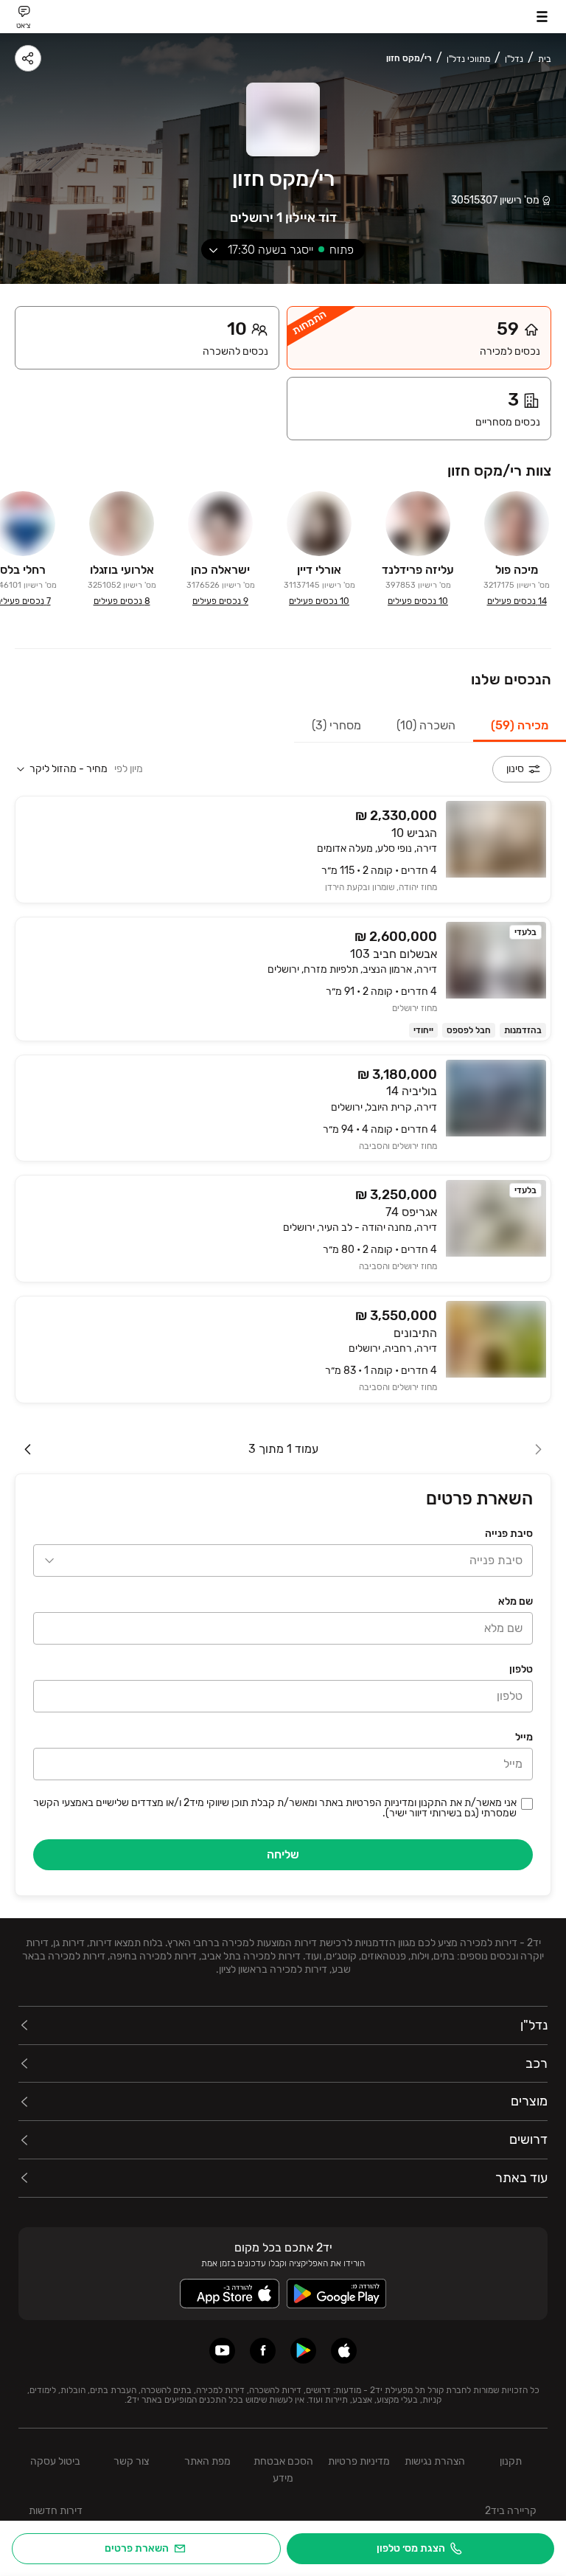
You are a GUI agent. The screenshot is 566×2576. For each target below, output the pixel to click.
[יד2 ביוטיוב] (222, 2351)
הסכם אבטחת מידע (283, 2470)
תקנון (511, 2461)
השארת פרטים (137, 2548)
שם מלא (516, 1601)
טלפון (521, 1669)
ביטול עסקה (55, 2461)
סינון (515, 769)
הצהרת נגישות (435, 2461)
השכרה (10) (426, 725)
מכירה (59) (520, 725)
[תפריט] (542, 17)
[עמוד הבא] (28, 1449)
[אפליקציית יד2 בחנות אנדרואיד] (303, 2351)
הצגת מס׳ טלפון (411, 2548)
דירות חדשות (56, 2511)
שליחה (283, 1854)
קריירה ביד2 (511, 2511)
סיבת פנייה (509, 1534)
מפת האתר (207, 2461)
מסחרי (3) (336, 725)
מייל (524, 1737)
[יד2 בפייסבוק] (263, 2351)
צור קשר (131, 2461)
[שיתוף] (28, 58)
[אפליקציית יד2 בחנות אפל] (344, 2351)
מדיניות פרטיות (359, 2461)
